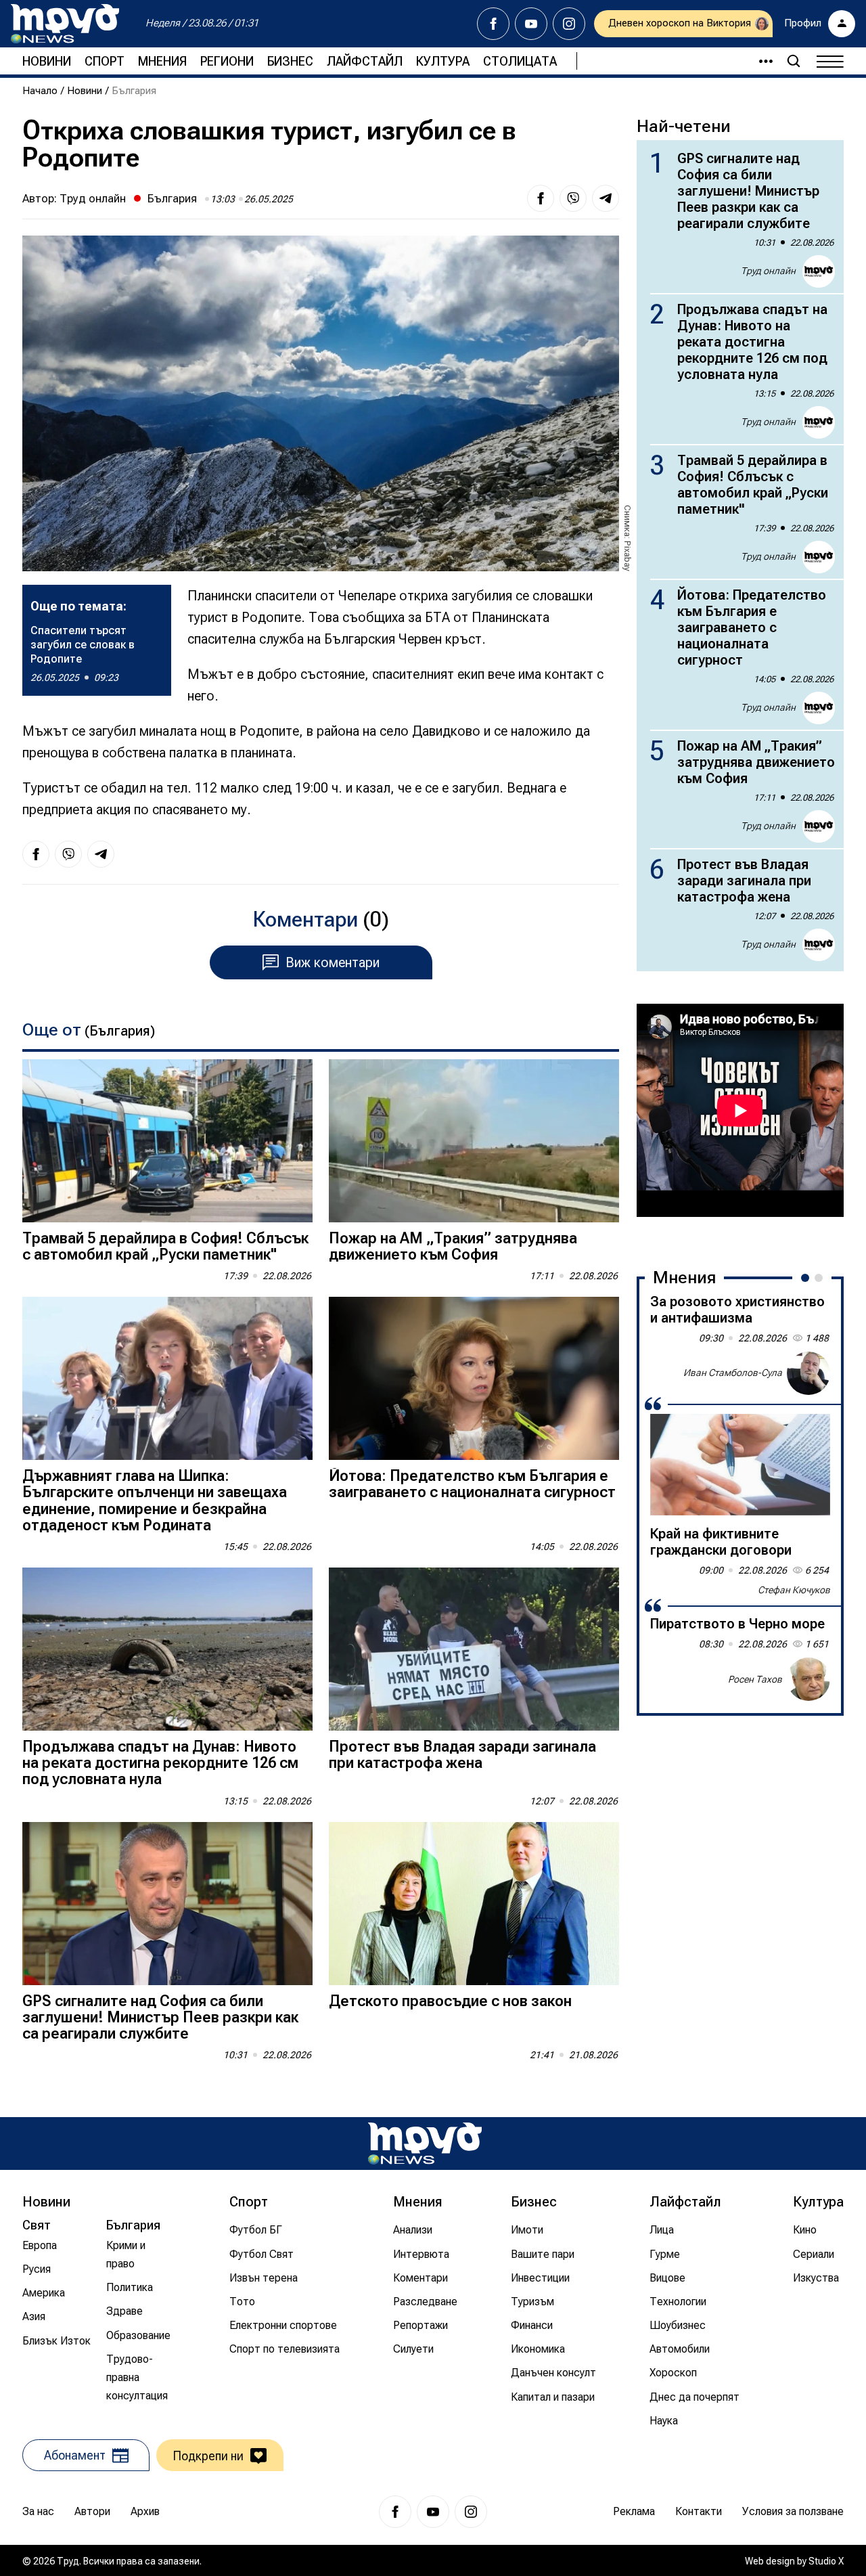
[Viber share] (573, 198)
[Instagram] (569, 24)
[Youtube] (531, 24)
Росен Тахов (755, 1679)
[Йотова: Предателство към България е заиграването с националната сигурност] (474, 1378)
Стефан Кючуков (794, 1590)
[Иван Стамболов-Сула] (808, 1373)
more (760, 61)
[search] (794, 61)
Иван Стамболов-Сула (733, 1373)
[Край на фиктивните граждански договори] (740, 1465)
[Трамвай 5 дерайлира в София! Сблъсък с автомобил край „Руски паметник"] (167, 1141)
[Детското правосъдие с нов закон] (474, 1904)
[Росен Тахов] (808, 1679)
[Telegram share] (606, 198)
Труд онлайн (93, 198)
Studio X (826, 2561)
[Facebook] (493, 24)
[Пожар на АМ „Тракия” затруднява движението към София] (474, 1141)
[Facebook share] (541, 198)
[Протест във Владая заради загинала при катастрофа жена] (474, 1649)
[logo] (65, 24)
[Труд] (425, 2143)
